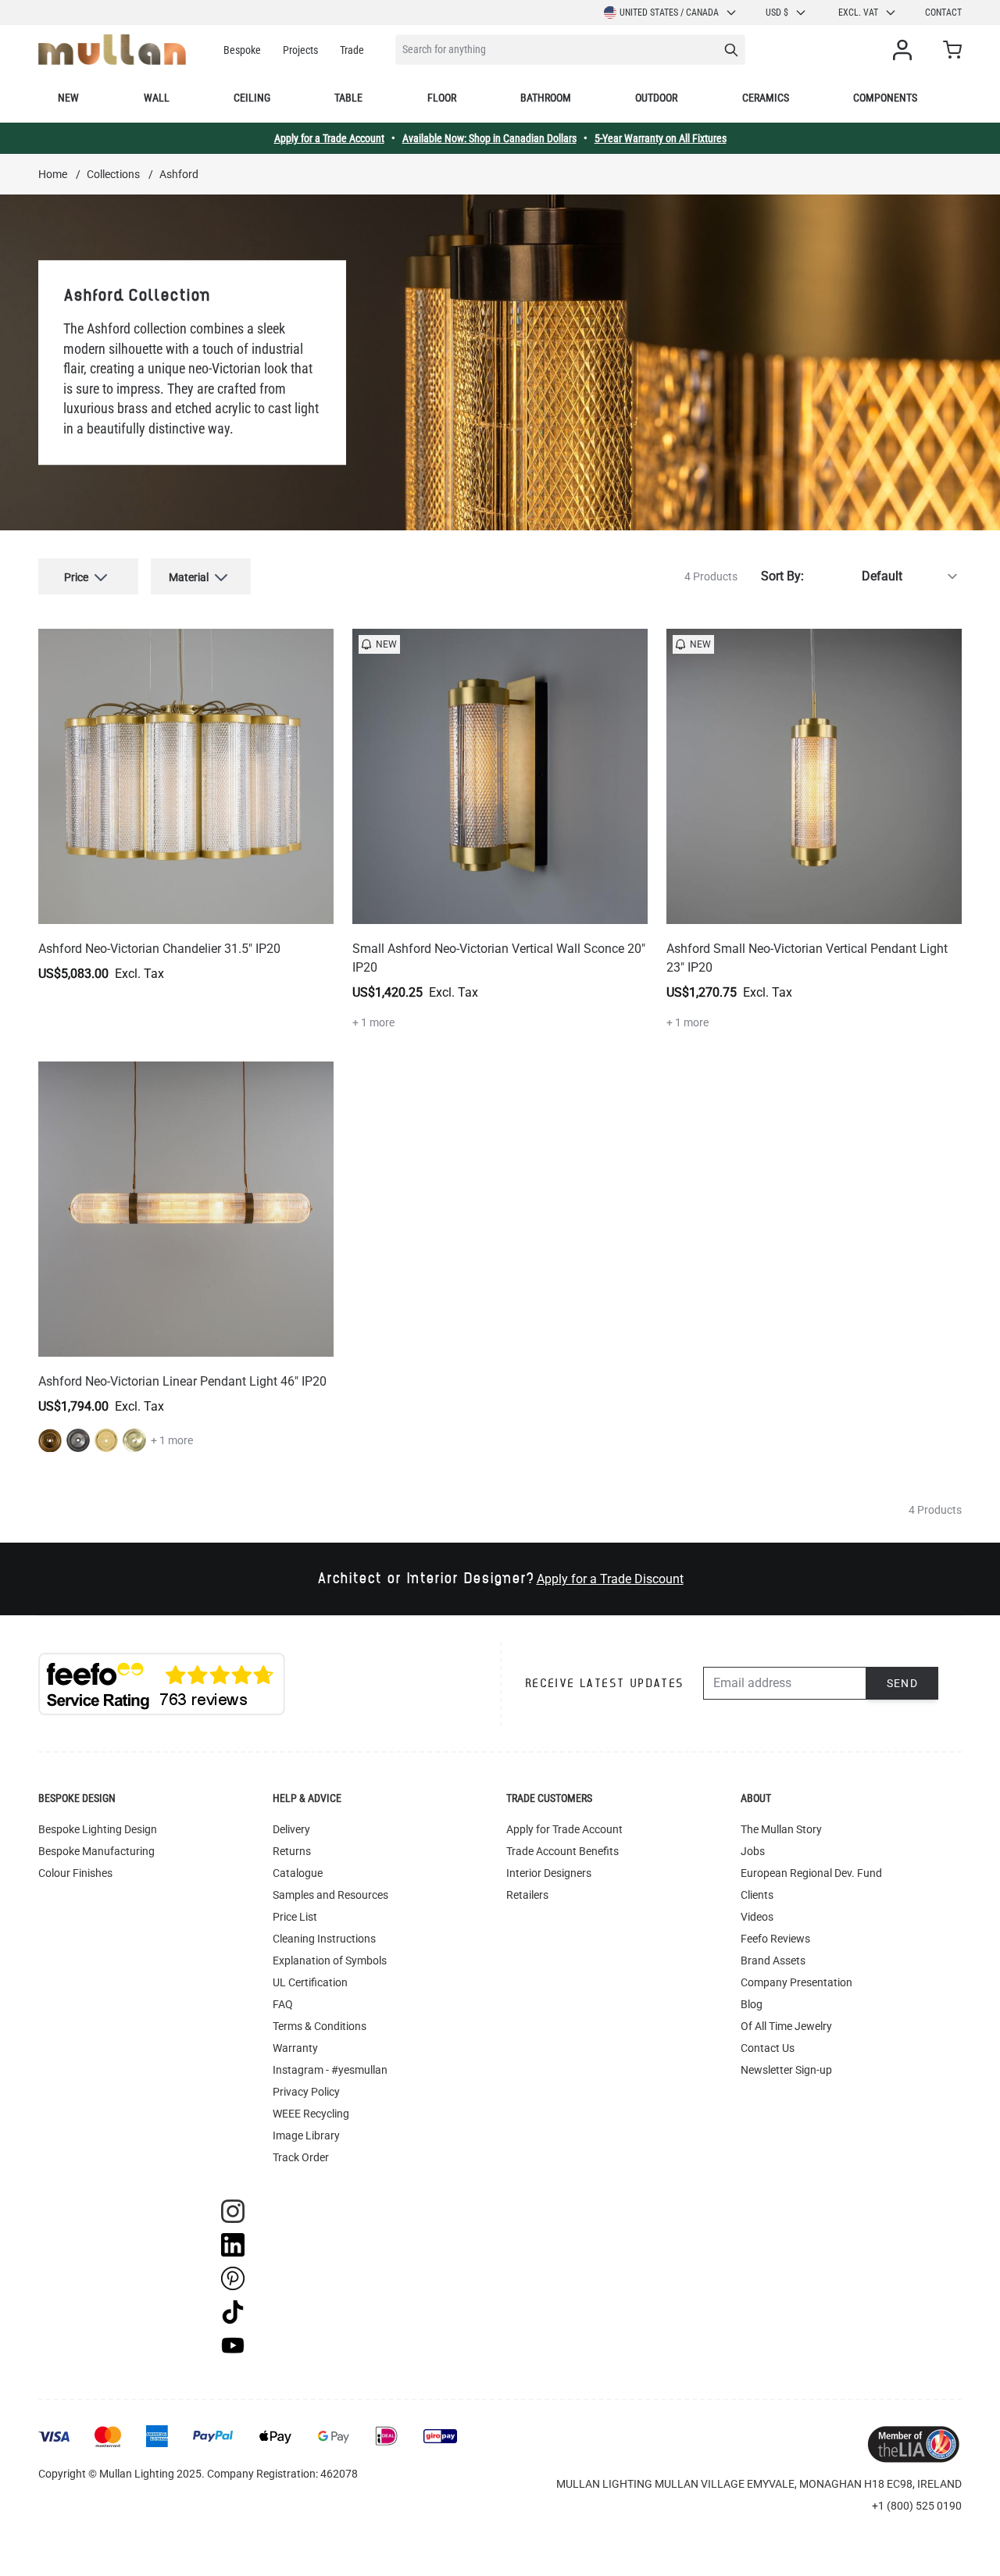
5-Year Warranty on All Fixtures (661, 138)
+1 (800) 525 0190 (917, 2506)
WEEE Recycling (311, 2114)
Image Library (306, 2135)
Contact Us (768, 2048)
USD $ (777, 12)
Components (885, 98)
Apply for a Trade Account (329, 138)
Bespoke (242, 50)
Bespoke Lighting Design (98, 1829)
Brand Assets (773, 1961)
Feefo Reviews (775, 1939)
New (68, 98)
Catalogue (298, 1873)
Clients (757, 1895)
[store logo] (112, 50)
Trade (352, 50)
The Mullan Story (781, 1829)
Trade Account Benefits (562, 1851)
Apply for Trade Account (564, 1829)
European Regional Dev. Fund (811, 1873)
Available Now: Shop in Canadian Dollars (489, 138)
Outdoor (656, 98)
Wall (157, 98)
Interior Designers (549, 1873)
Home (53, 174)
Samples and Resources (330, 1895)
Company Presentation (796, 1982)
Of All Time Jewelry (786, 2026)
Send (903, 1683)
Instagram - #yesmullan (330, 2070)
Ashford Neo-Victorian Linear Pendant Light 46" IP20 (182, 1381)
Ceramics (766, 98)
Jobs (753, 1851)
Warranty (295, 2048)
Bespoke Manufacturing (96, 1851)
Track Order (301, 2157)
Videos (757, 1917)
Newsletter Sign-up (786, 2070)
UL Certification (310, 1982)
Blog (752, 2004)
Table (348, 98)
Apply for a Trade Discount (610, 1579)
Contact (943, 12)
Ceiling (252, 98)
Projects (300, 50)
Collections (113, 174)
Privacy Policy (306, 2092)
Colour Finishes (75, 1873)
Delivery (291, 1829)
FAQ (283, 2004)
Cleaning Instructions (324, 1939)
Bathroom (546, 98)
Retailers (527, 1895)
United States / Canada (669, 12)
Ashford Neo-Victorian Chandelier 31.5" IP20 (159, 949)
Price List (295, 1917)
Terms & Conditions (320, 2026)
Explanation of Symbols (330, 1961)
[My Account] (905, 50)
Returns (292, 1851)
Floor (442, 98)
